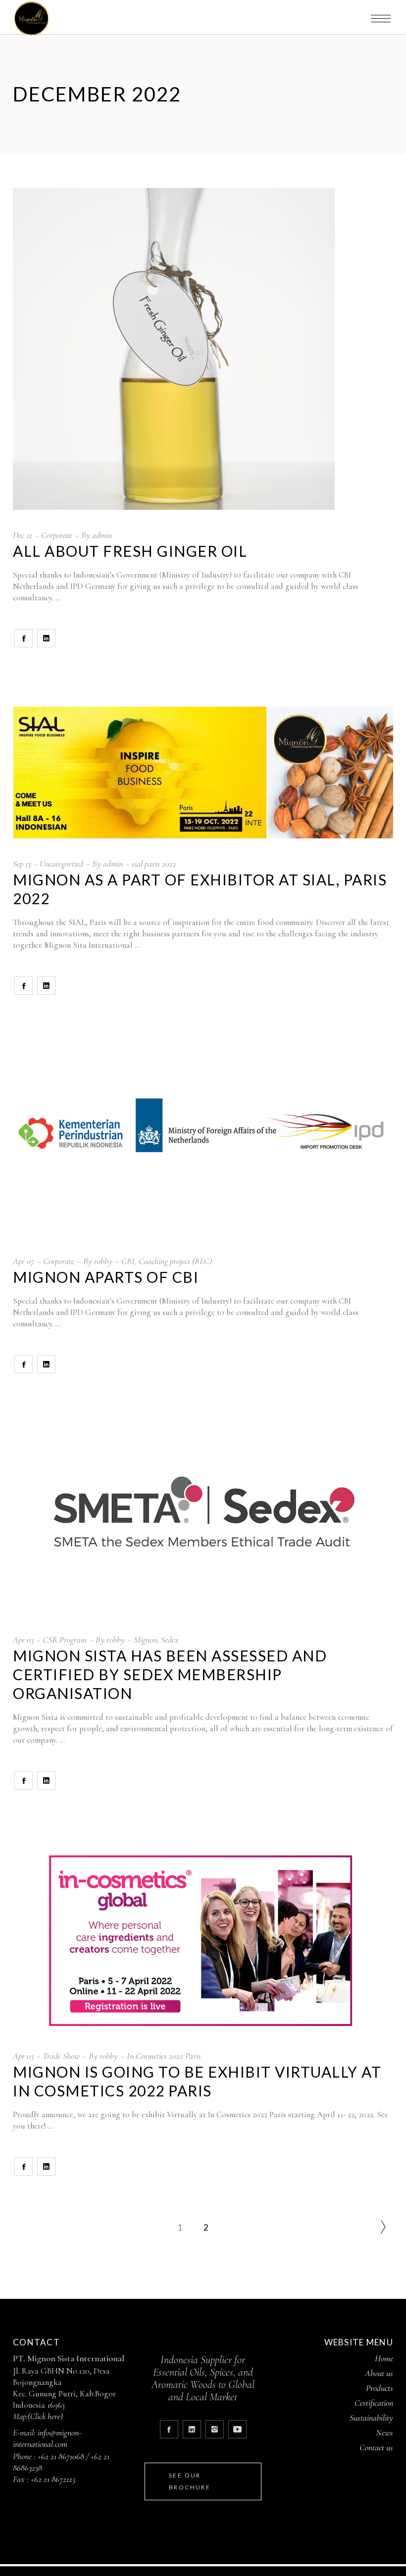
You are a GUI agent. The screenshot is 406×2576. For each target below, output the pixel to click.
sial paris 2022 (154, 864)
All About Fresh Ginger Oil (130, 551)
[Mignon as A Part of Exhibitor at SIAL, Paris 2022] (203, 773)
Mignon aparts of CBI (106, 1277)
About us (379, 2373)
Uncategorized (61, 864)
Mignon (145, 1640)
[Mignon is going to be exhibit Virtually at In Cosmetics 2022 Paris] (203, 1940)
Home (384, 2358)
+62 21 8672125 (53, 2479)
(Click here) (45, 2416)
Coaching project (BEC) (175, 1261)
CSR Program (65, 1640)
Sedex (170, 1640)
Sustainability (371, 2418)
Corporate (57, 535)
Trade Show (61, 2056)
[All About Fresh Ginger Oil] (174, 349)
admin (102, 535)
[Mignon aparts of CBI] (203, 1145)
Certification (374, 2403)
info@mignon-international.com (47, 2438)
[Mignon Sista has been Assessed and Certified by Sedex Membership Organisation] (203, 1524)
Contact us (376, 2447)
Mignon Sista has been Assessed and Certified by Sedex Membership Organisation (170, 1674)
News (384, 2432)
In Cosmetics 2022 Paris (164, 2056)
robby (103, 1261)
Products (380, 2388)
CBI (128, 1261)
